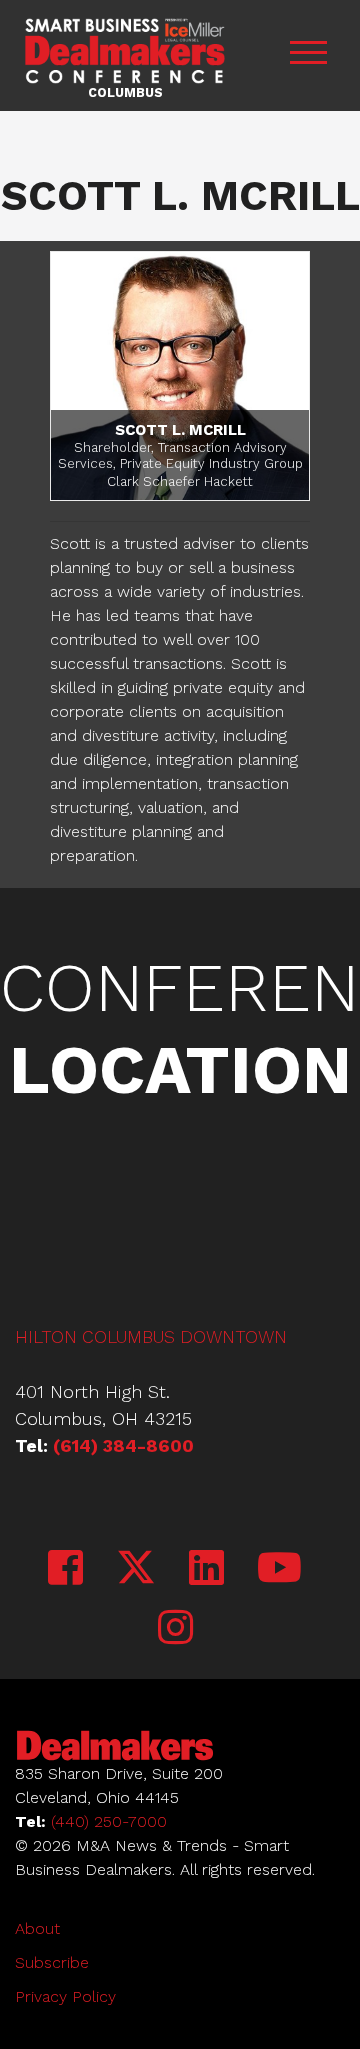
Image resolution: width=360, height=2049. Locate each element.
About (37, 1928)
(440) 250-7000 (109, 1821)
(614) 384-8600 (123, 1445)
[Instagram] (175, 1628)
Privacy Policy (65, 1996)
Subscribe (52, 1962)
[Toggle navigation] (308, 55)
